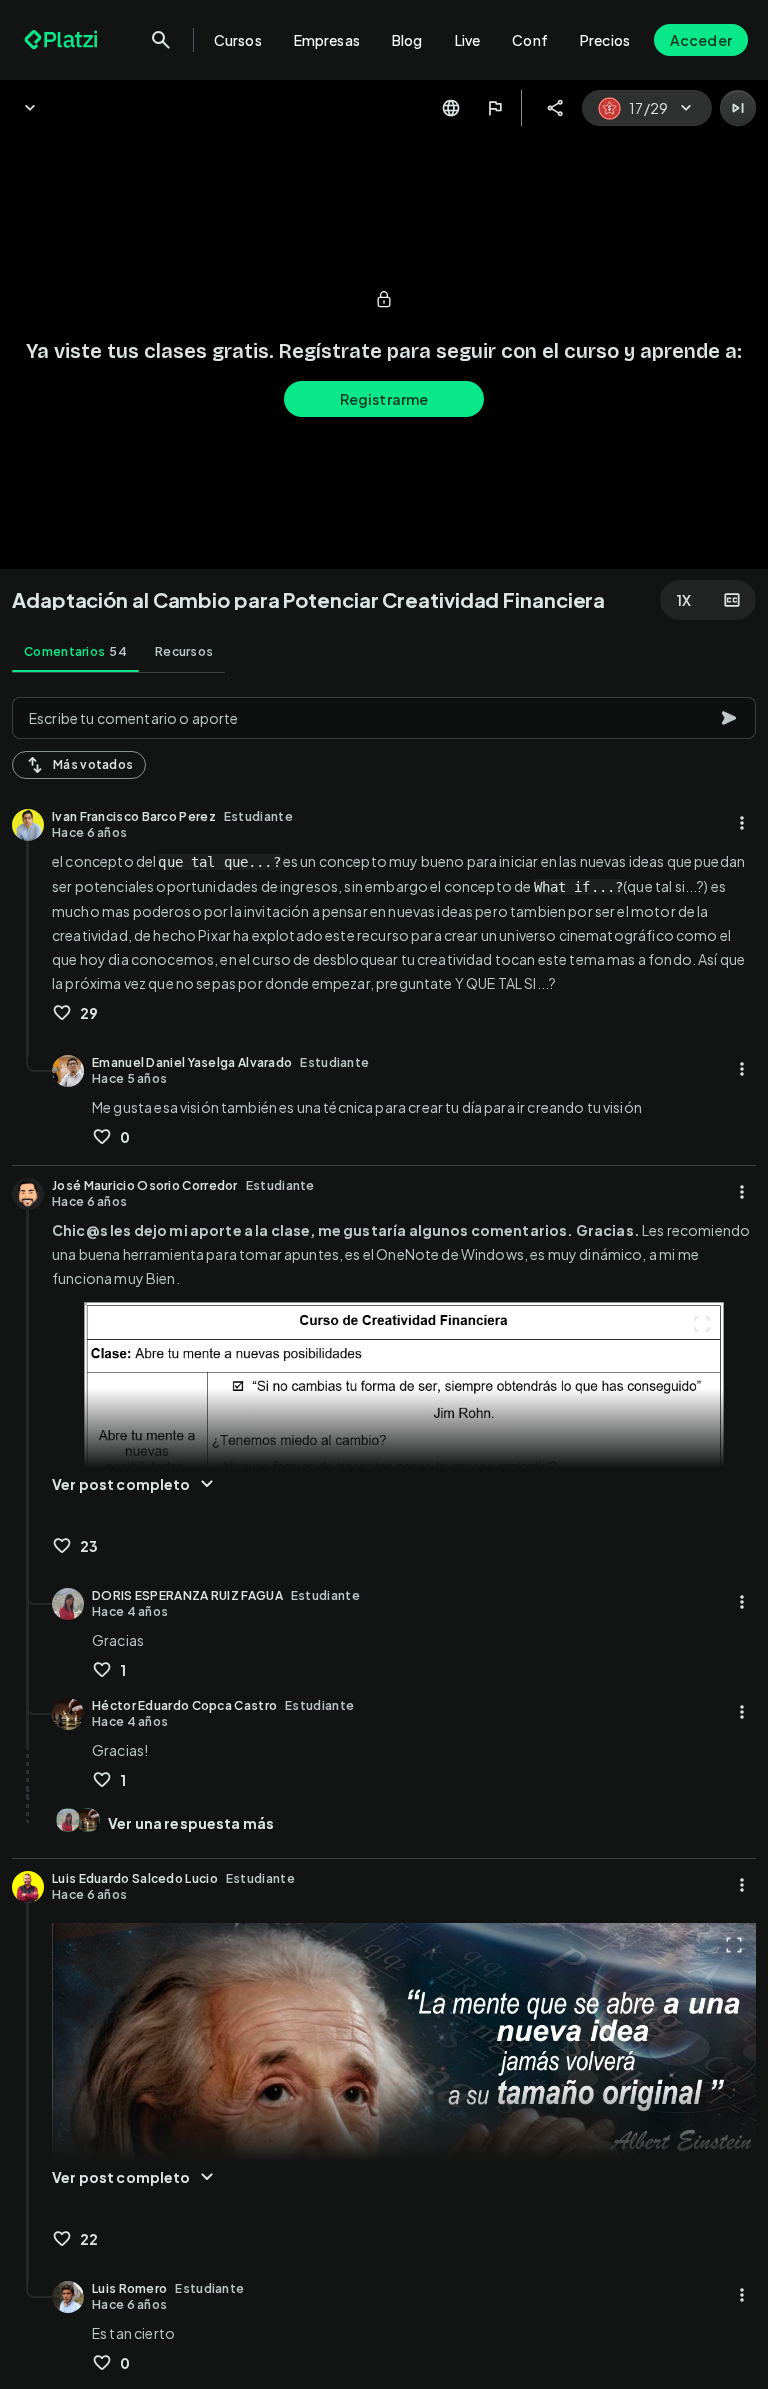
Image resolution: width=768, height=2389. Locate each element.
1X (684, 600)
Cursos (238, 40)
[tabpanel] (384, 1537)
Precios (605, 40)
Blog (407, 40)
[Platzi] (63, 40)
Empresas (327, 40)
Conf (530, 40)
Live (468, 40)
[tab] (75, 652)
